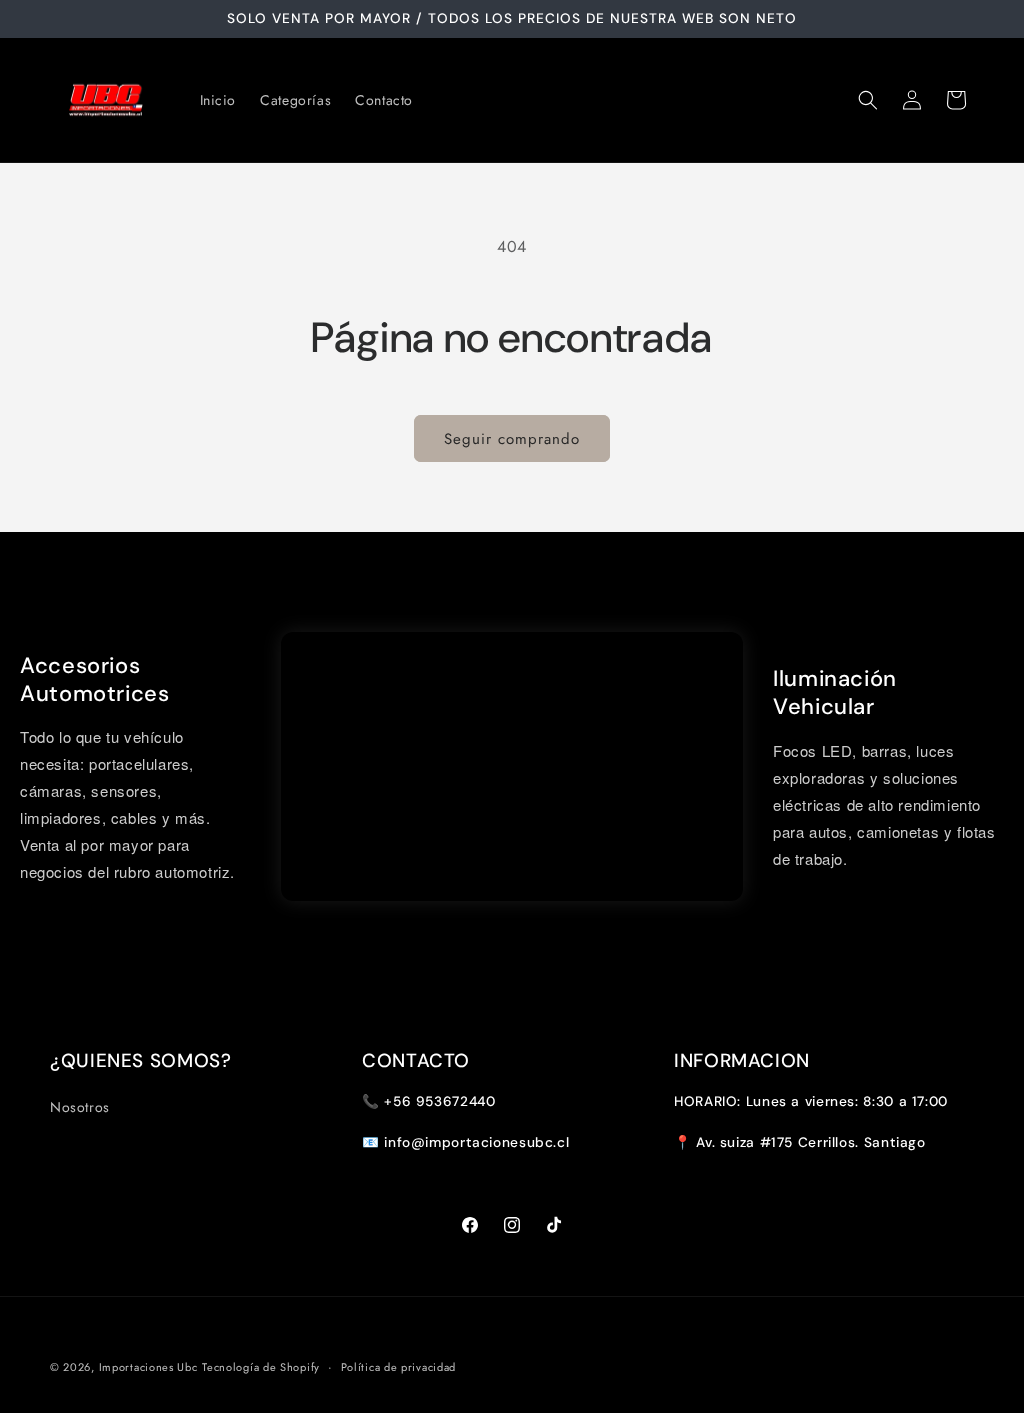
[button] (868, 100)
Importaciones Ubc (148, 1367)
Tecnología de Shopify (261, 1367)
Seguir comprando (512, 439)
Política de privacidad (398, 1367)
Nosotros (80, 1107)
